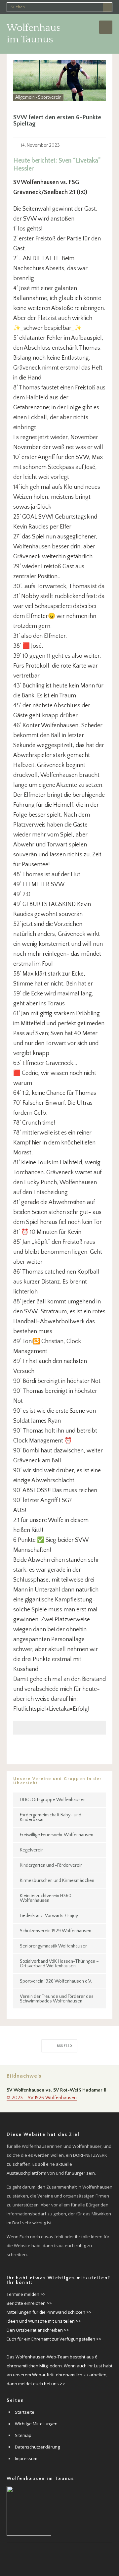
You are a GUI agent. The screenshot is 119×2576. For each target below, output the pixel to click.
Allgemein (25, 97)
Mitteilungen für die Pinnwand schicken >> (49, 2312)
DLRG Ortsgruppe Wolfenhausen (53, 1800)
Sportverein (50, 97)
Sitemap (23, 2435)
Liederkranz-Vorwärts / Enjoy (49, 1916)
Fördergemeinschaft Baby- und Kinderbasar (51, 1817)
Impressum (26, 2458)
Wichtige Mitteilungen (36, 2424)
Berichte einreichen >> (29, 2303)
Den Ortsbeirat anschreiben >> (38, 2330)
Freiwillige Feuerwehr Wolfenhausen (57, 1835)
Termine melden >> (26, 2294)
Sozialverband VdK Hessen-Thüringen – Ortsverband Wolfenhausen (59, 1964)
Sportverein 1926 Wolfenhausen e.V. (56, 1981)
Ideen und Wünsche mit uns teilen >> (44, 2321)
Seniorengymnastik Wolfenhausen (54, 1946)
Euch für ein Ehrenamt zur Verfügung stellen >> (54, 2339)
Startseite (25, 2412)
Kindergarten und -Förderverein (51, 1865)
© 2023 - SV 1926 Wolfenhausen (42, 2098)
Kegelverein (32, 1850)
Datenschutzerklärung (37, 2447)
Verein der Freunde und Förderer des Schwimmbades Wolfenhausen (57, 1999)
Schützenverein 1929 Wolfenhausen (56, 1931)
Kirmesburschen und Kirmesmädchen (57, 1881)
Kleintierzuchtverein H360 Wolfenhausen (46, 1898)
